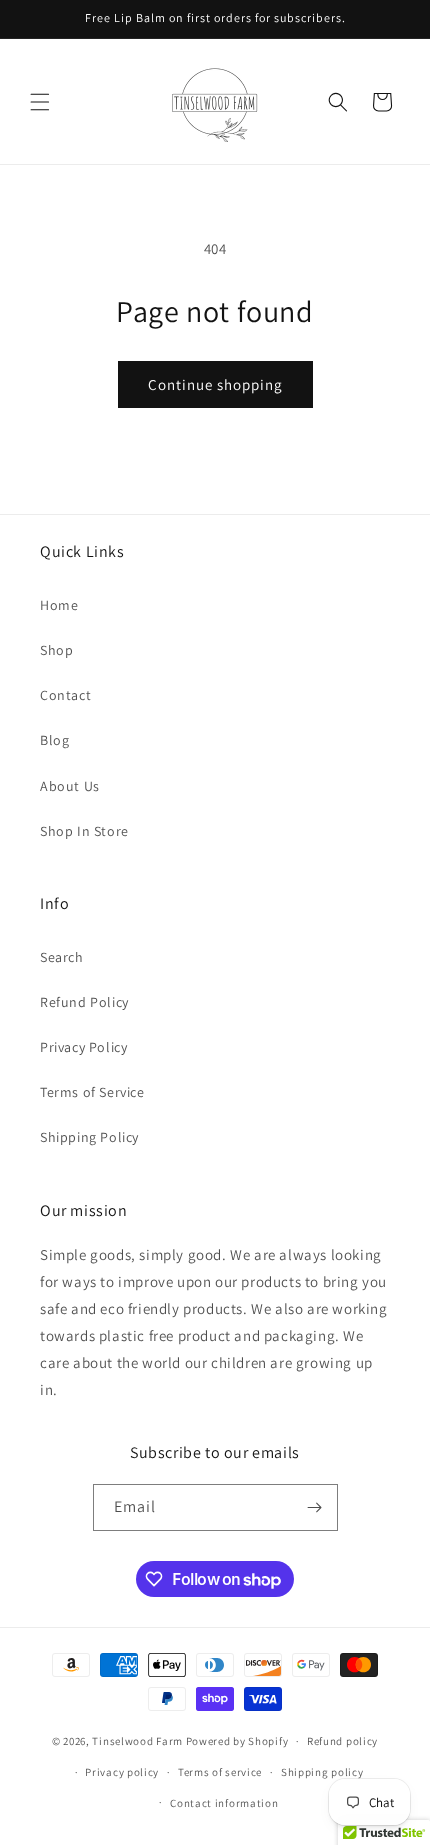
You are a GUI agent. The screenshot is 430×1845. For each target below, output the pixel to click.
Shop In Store (84, 831)
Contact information (224, 1803)
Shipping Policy (89, 1137)
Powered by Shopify (237, 1741)
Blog (54, 740)
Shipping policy (322, 1772)
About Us (70, 786)
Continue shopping (215, 384)
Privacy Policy (83, 1047)
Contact (65, 695)
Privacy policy (122, 1772)
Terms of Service (92, 1092)
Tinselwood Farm (137, 1741)
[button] (40, 102)
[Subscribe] (315, 1507)
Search (62, 957)
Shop (56, 650)
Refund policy (342, 1741)
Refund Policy (84, 1002)
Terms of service (220, 1772)
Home (59, 605)
